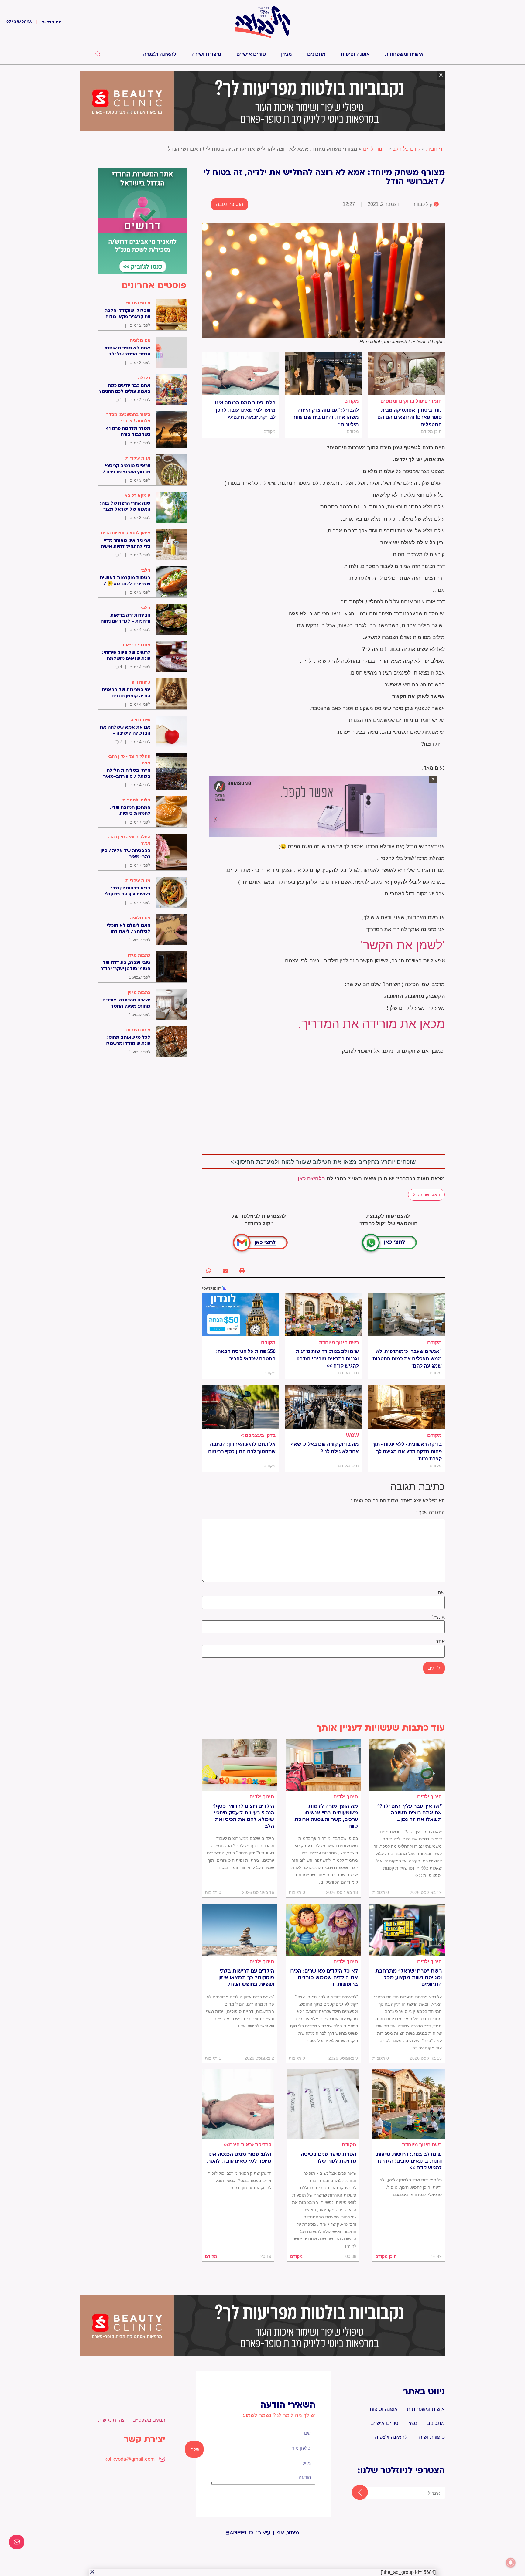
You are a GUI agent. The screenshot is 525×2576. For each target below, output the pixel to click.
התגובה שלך (430, 1513)
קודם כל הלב (407, 149)
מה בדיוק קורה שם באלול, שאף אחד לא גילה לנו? (324, 1448)
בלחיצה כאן (311, 1179)
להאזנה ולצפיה (160, 54)
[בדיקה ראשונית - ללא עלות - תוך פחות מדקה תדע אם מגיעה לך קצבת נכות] (406, 1407)
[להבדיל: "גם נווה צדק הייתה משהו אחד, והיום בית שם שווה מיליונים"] (323, 373)
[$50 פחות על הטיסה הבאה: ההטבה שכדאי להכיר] (240, 1314)
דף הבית (436, 149)
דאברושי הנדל (426, 1195)
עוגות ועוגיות (138, 303)
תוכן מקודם (386, 2256)
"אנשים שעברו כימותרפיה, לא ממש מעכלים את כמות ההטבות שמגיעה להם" (407, 1359)
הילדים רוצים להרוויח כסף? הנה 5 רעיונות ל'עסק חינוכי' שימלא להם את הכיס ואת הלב (244, 1816)
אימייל (439, 1617)
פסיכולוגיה (140, 340)
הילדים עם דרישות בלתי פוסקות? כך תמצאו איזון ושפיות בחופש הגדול (246, 1978)
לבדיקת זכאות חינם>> (247, 2145)
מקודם (352, 401)
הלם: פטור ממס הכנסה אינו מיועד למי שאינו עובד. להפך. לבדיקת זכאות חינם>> (244, 410)
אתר (440, 1642)
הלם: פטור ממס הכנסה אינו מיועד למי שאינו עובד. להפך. (239, 2158)
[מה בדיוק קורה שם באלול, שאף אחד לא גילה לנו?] (323, 1407)
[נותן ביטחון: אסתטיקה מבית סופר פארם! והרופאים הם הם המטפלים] (406, 373)
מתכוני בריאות (137, 645)
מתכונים (316, 54)
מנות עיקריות (138, 458)
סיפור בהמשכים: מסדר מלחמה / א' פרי (128, 418)
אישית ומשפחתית (404, 54)
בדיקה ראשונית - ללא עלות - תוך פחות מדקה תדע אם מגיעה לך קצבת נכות (407, 1451)
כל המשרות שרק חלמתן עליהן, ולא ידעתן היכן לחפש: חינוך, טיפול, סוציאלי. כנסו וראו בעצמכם (411, 2187)
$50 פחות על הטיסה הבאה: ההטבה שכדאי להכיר (246, 1355)
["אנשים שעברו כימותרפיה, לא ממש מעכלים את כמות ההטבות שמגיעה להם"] (406, 1314)
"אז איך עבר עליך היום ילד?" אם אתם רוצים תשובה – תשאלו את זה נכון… (410, 1813)
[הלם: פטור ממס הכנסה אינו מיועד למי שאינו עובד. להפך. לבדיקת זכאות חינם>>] (240, 373)
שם (441, 1593)
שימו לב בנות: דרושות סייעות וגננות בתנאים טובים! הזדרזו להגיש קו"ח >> (327, 1359)
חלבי (146, 570)
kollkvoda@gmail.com (130, 2459)
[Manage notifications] (511, 2563)
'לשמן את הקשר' (403, 945)
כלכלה (144, 378)
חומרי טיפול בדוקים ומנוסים (411, 401)
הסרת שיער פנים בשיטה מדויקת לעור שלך (329, 2158)
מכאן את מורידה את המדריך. (371, 1024)
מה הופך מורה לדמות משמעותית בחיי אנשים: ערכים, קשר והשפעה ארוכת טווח (326, 1816)
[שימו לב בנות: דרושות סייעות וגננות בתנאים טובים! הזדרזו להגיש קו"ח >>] (323, 1314)
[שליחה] (354, 2493)
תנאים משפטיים (149, 2420)
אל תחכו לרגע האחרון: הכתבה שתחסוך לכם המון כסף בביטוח (242, 1448)
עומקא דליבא (137, 495)
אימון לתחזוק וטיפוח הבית (126, 533)
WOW (352, 1435)
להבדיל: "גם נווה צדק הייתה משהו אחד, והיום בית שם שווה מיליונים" (325, 417)
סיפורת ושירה (206, 54)
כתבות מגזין (139, 955)
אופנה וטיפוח (355, 54)
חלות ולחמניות (136, 800)
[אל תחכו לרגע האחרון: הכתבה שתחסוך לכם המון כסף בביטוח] (240, 1407)
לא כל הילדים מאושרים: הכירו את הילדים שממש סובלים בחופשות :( (324, 1978)
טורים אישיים (251, 54)
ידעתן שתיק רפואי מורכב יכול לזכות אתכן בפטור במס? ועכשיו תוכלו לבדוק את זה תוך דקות (239, 2180)
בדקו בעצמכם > (258, 1435)
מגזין (287, 54)
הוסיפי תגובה (230, 204)
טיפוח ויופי (140, 682)
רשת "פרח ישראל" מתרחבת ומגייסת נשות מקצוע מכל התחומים (408, 1978)
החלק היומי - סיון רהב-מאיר (129, 759)
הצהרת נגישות (113, 2420)
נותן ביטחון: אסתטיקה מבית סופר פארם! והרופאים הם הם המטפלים (410, 417)
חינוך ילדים (375, 149)
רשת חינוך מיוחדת (339, 1342)
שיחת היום (140, 719)
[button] (242, 1271)
